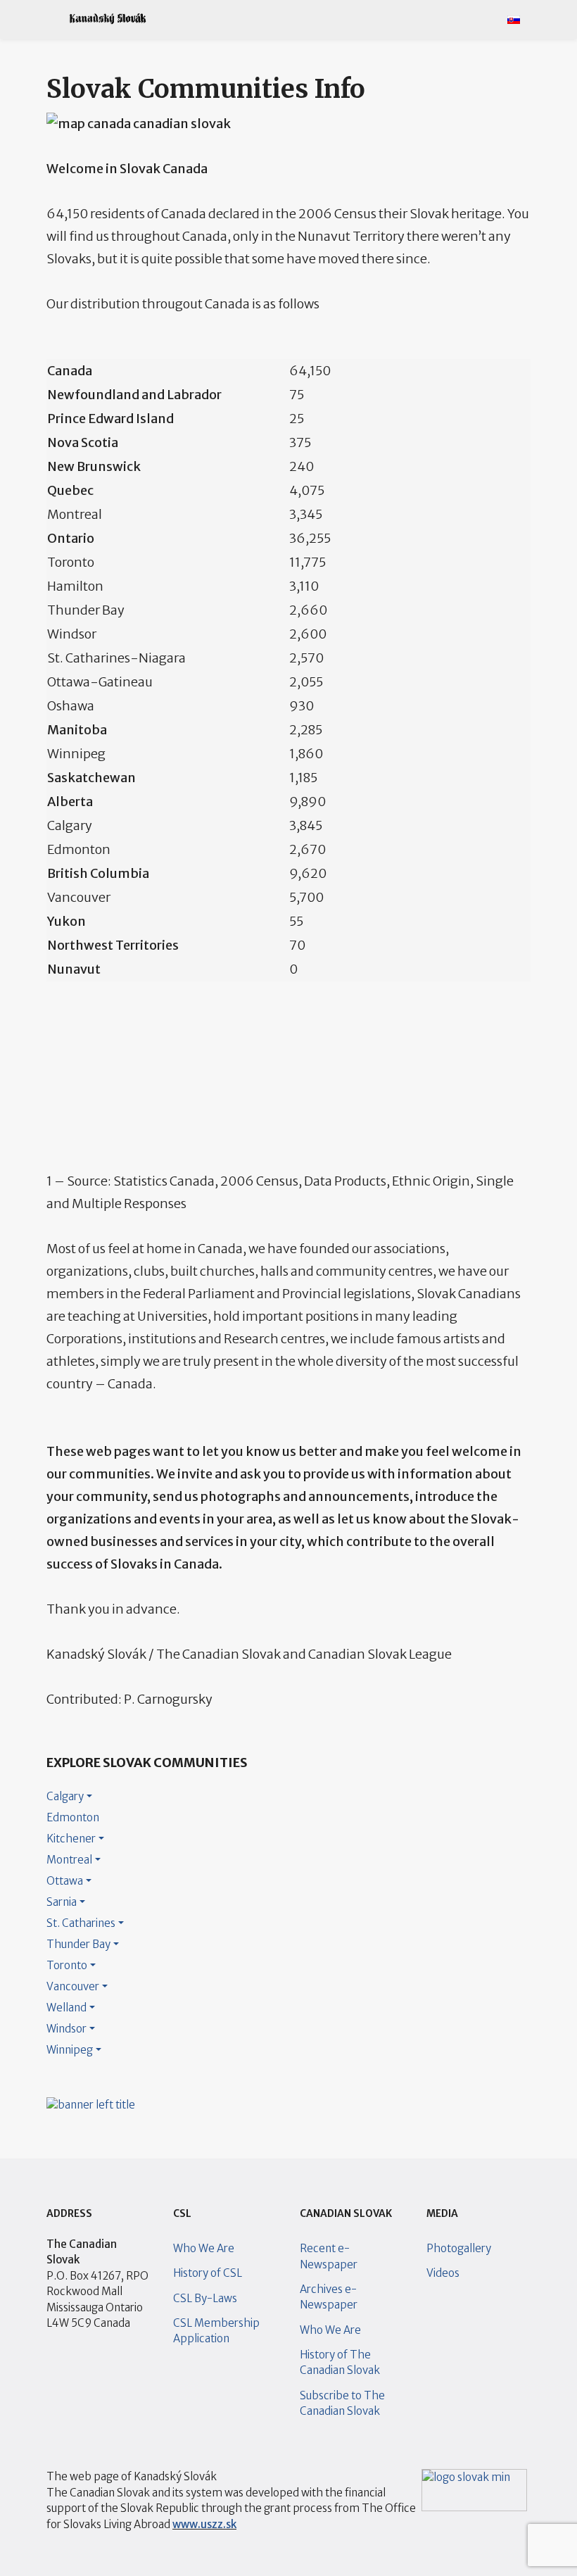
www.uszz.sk (204, 2524)
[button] (51, 19)
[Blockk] (108, 19)
